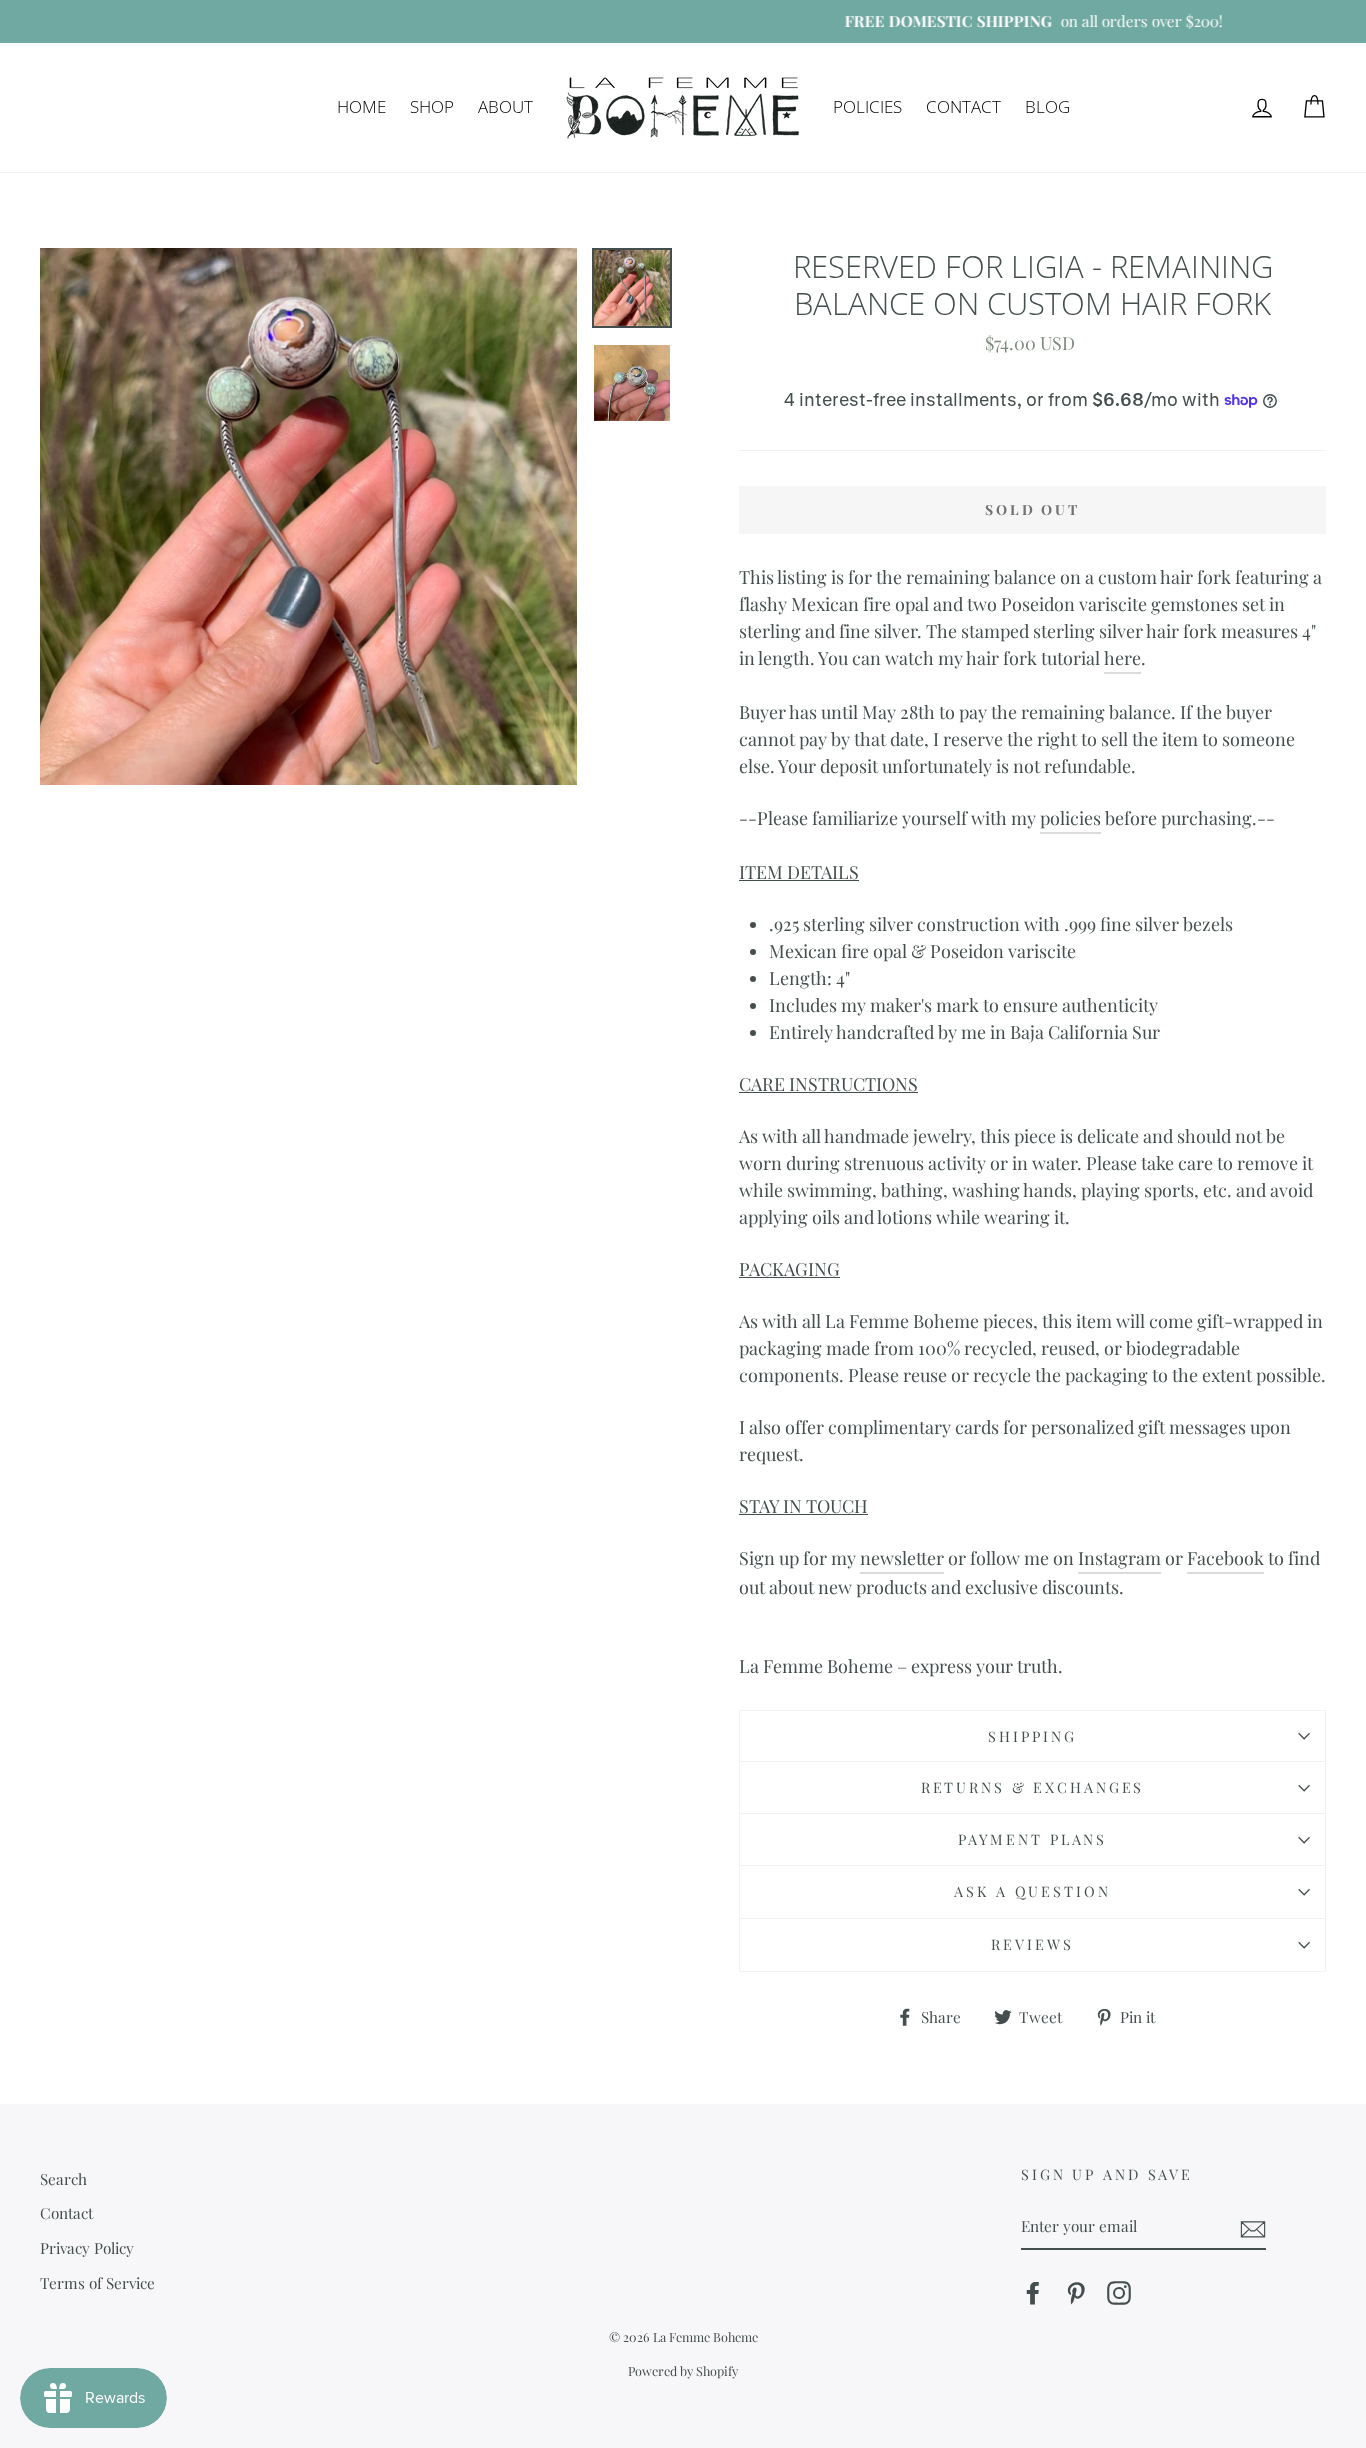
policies (1070, 818)
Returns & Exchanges (1033, 1787)
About (505, 106)
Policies (867, 106)
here (1122, 658)
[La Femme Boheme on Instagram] (1119, 2292)
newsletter (902, 1558)
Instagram (1119, 1558)
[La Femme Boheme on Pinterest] (1076, 2292)
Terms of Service (97, 2282)
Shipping (1032, 1736)
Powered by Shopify (683, 2370)
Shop (432, 106)
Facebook (1225, 1558)
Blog (1047, 106)
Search (63, 2178)
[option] (683, 21)
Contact (963, 106)
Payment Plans (1032, 1839)
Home (361, 106)
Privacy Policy (87, 2247)
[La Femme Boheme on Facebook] (1033, 2292)
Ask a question (1032, 1891)
